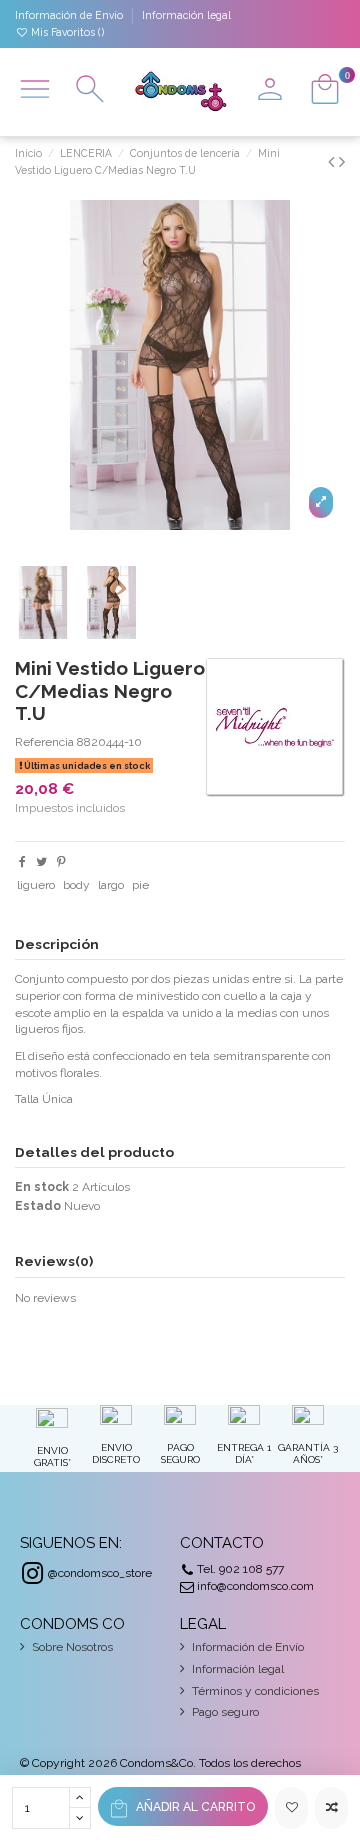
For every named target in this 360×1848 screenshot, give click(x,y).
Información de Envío (70, 15)
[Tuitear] (41, 862)
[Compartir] (22, 862)
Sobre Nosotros (72, 1647)
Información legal (186, 15)
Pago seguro (225, 1712)
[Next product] (342, 161)
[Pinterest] (61, 862)
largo (111, 885)
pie (140, 885)
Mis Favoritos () (66, 32)
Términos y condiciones (255, 1691)
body (76, 885)
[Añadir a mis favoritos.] (291, 1808)
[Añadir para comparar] (331, 1808)
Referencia (44, 742)
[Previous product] (333, 161)
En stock (42, 1187)
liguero (36, 885)
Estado (38, 1206)
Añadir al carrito (195, 1807)
